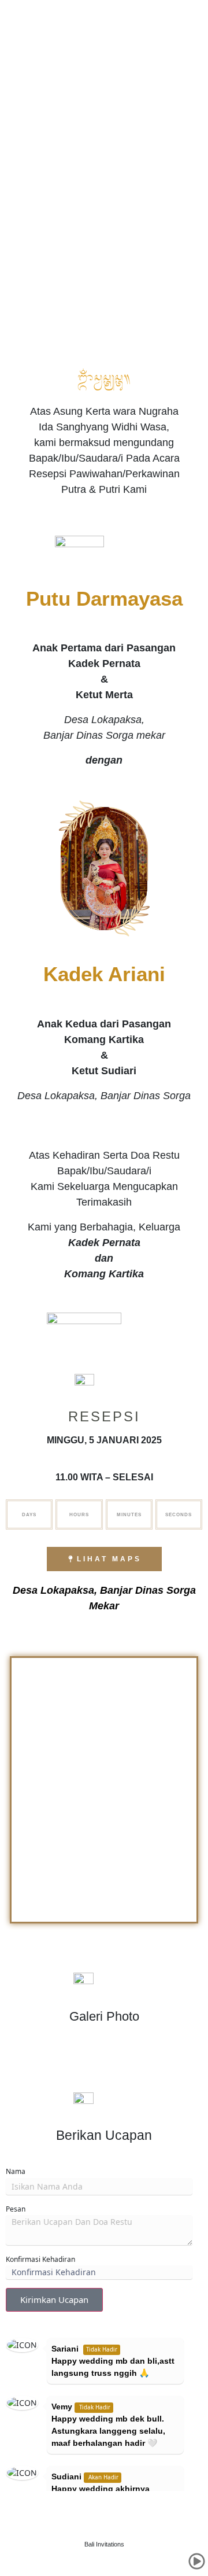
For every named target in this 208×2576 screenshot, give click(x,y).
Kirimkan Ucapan (54, 2299)
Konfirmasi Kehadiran (40, 2259)
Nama (16, 2171)
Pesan (16, 2209)
